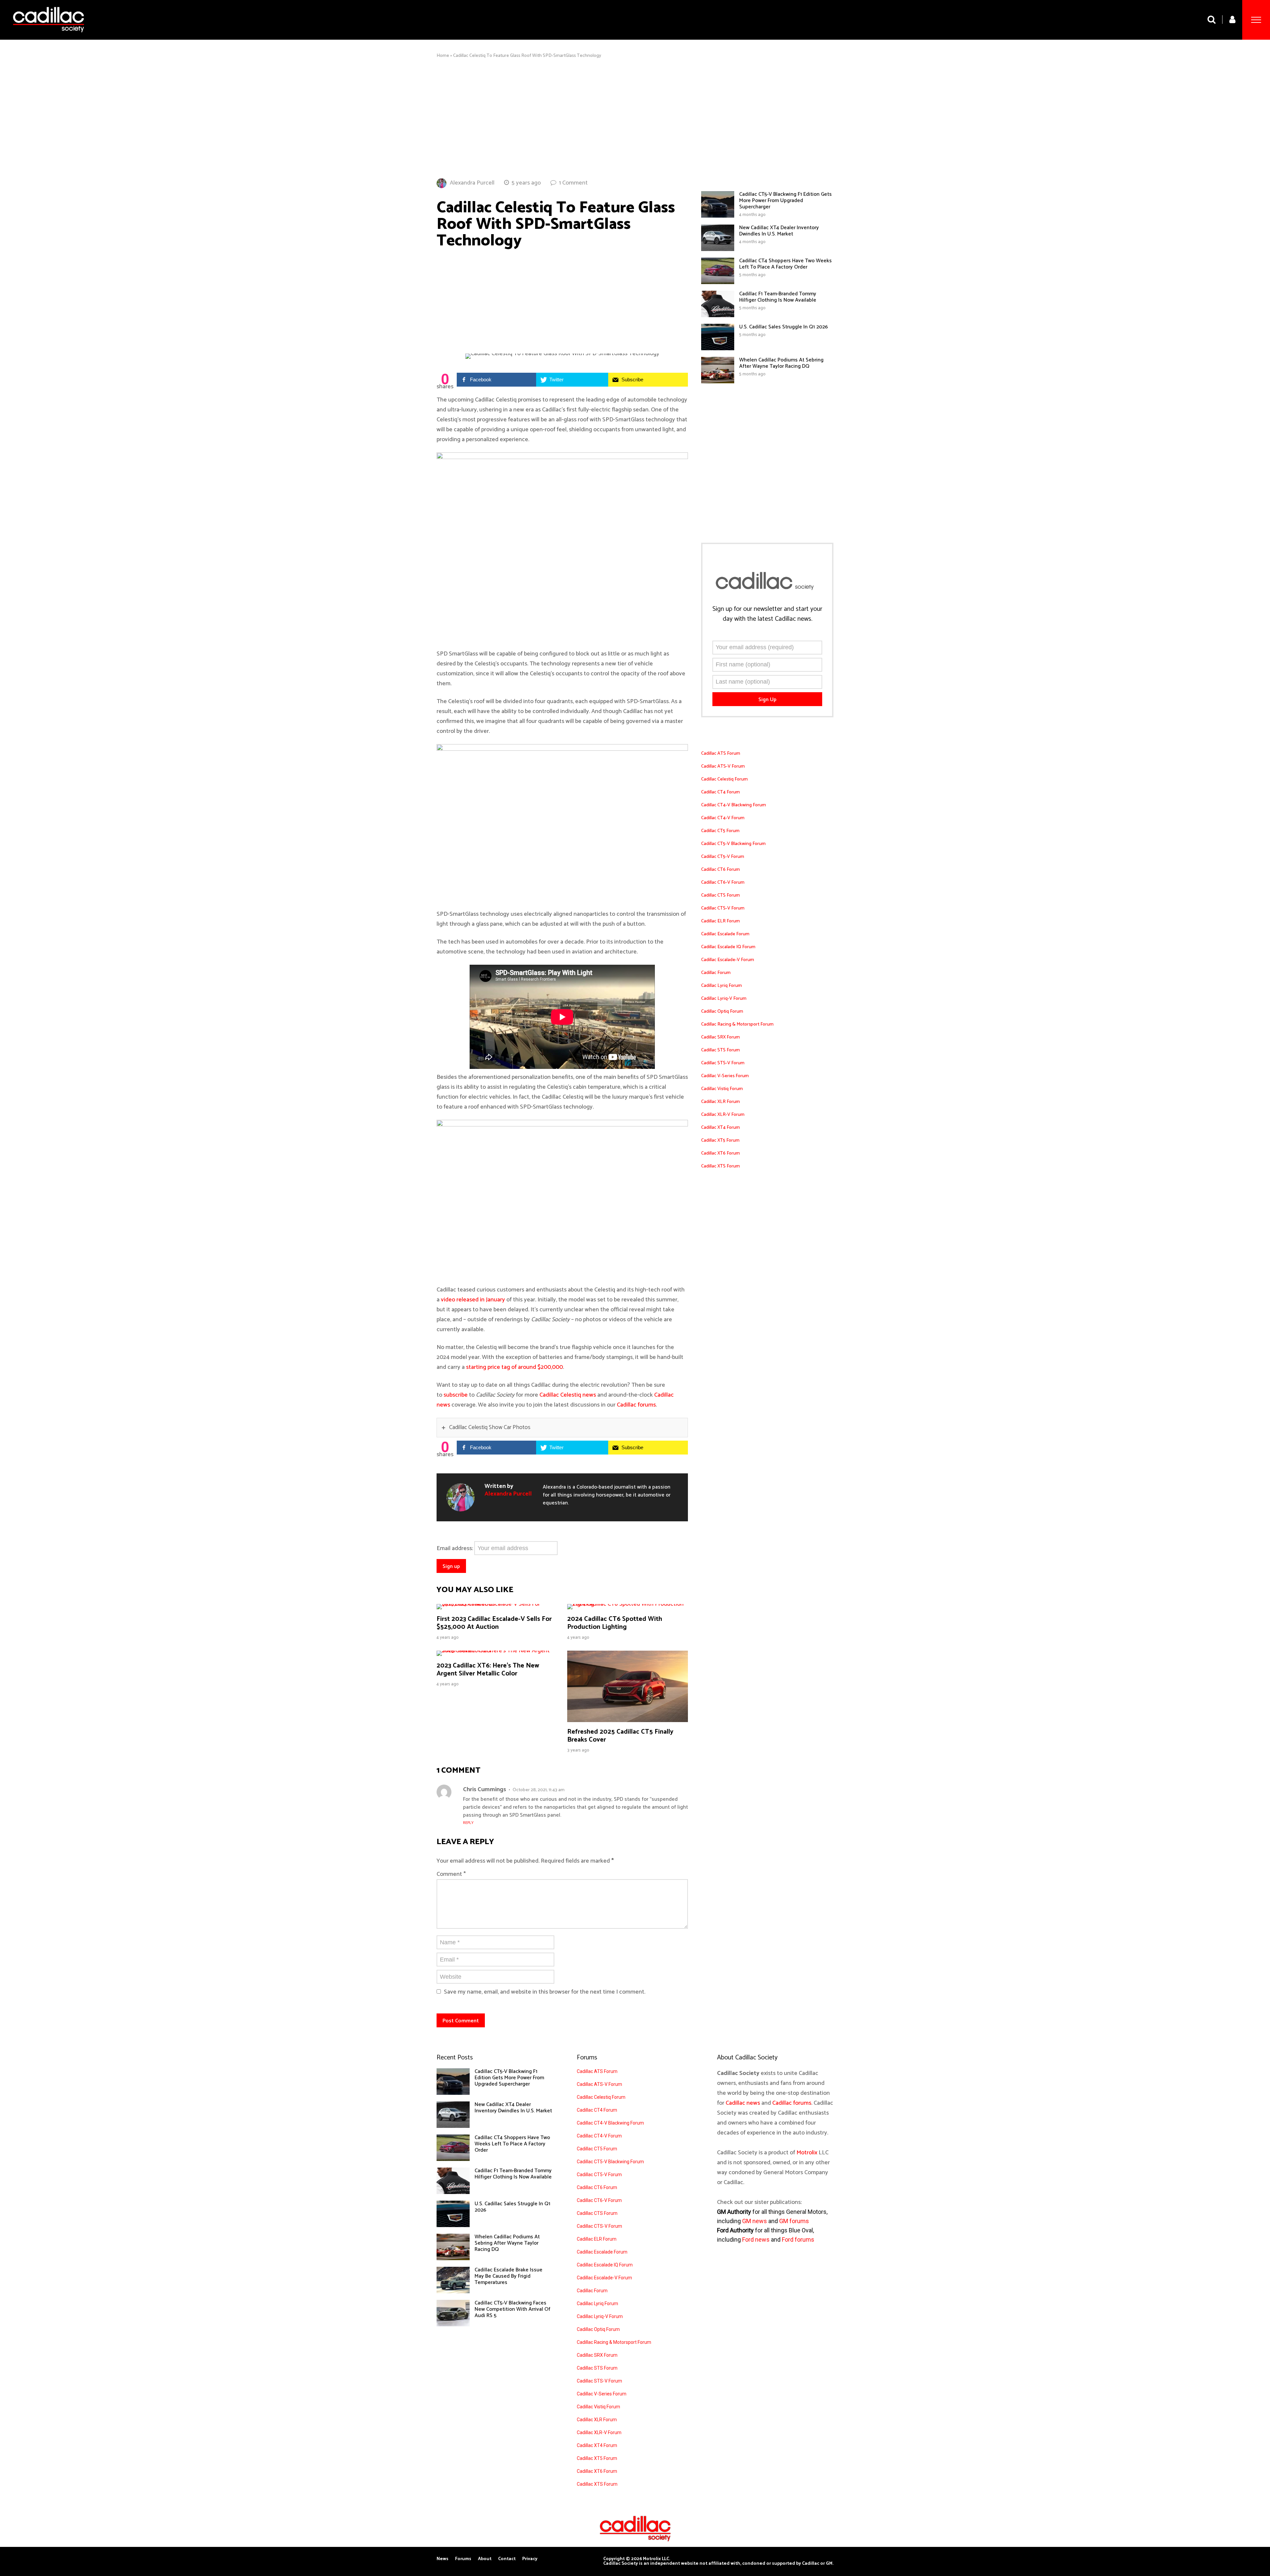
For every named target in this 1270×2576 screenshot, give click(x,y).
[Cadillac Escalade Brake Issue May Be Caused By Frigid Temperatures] (453, 2292)
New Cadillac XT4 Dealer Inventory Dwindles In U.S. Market (779, 231)
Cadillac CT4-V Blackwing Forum (734, 805)
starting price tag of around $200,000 (514, 1367)
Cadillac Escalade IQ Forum (728, 947)
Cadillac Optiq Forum (722, 1012)
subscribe (456, 1395)
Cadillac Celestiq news (568, 1395)
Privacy (530, 2559)
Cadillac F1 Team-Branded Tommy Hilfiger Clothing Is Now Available (778, 297)
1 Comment (573, 183)
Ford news (756, 2239)
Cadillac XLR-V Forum (723, 1115)
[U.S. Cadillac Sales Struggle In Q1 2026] (718, 349)
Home (443, 56)
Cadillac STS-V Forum (723, 1063)
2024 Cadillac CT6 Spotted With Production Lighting (615, 1623)
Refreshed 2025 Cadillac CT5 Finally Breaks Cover (620, 1736)
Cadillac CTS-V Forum (723, 908)
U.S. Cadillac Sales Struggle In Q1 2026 (783, 327)
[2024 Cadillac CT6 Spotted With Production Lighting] (628, 1604)
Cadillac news (743, 2103)
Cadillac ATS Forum (721, 754)
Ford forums (798, 2239)
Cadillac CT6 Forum (720, 870)
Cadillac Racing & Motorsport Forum (737, 1024)
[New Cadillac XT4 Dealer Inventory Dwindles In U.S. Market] (718, 249)
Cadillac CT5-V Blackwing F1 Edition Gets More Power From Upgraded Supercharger (785, 201)
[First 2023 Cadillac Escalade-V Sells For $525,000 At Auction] (497, 1604)
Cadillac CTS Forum (720, 895)
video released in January (473, 1300)
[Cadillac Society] (48, 37)
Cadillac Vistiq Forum (722, 1089)
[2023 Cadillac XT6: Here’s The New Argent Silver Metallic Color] (497, 1651)
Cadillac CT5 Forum (720, 831)
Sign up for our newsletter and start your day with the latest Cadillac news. (767, 614)
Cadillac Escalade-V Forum (728, 960)
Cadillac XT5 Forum (720, 1140)
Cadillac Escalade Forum (725, 934)
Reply (468, 1823)
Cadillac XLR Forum (720, 1102)
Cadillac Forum (716, 973)
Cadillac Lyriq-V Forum (724, 999)
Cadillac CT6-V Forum (723, 883)
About (485, 2559)
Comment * (451, 1874)
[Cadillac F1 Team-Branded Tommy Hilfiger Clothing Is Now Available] (718, 316)
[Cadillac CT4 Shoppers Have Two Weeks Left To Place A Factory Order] (718, 282)
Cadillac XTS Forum (720, 1166)
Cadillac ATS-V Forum (723, 766)
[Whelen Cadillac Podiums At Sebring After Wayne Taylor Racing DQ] (718, 382)
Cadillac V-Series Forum (725, 1076)
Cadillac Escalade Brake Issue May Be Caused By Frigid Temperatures (508, 2276)
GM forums (794, 2221)
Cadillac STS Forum (720, 1050)
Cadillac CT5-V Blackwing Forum (733, 844)
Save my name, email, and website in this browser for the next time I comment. (545, 1992)
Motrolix (807, 2153)
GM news (755, 2221)
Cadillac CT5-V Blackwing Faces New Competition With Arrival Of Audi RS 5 (512, 2309)
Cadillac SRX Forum (720, 1037)
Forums (463, 2559)
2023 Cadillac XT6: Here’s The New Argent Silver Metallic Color (488, 1670)
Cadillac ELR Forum (720, 921)
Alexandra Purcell (472, 183)
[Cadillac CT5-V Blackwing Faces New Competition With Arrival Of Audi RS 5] (453, 2325)
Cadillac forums (636, 1405)
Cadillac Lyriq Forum (721, 986)
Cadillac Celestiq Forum (724, 779)
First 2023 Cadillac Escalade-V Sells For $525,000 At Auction (494, 1623)
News (443, 2559)
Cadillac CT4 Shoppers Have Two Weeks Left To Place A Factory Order (785, 264)
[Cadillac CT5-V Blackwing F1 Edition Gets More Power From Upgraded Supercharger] (718, 216)
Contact (507, 2559)
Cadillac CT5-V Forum (723, 857)
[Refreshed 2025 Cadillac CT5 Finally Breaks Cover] (628, 1720)
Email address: (455, 1548)
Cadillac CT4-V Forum (723, 818)
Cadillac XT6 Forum (720, 1153)
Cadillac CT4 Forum (720, 792)
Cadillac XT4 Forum (720, 1128)
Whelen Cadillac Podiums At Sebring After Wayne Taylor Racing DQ (781, 363)
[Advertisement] (635, 118)
